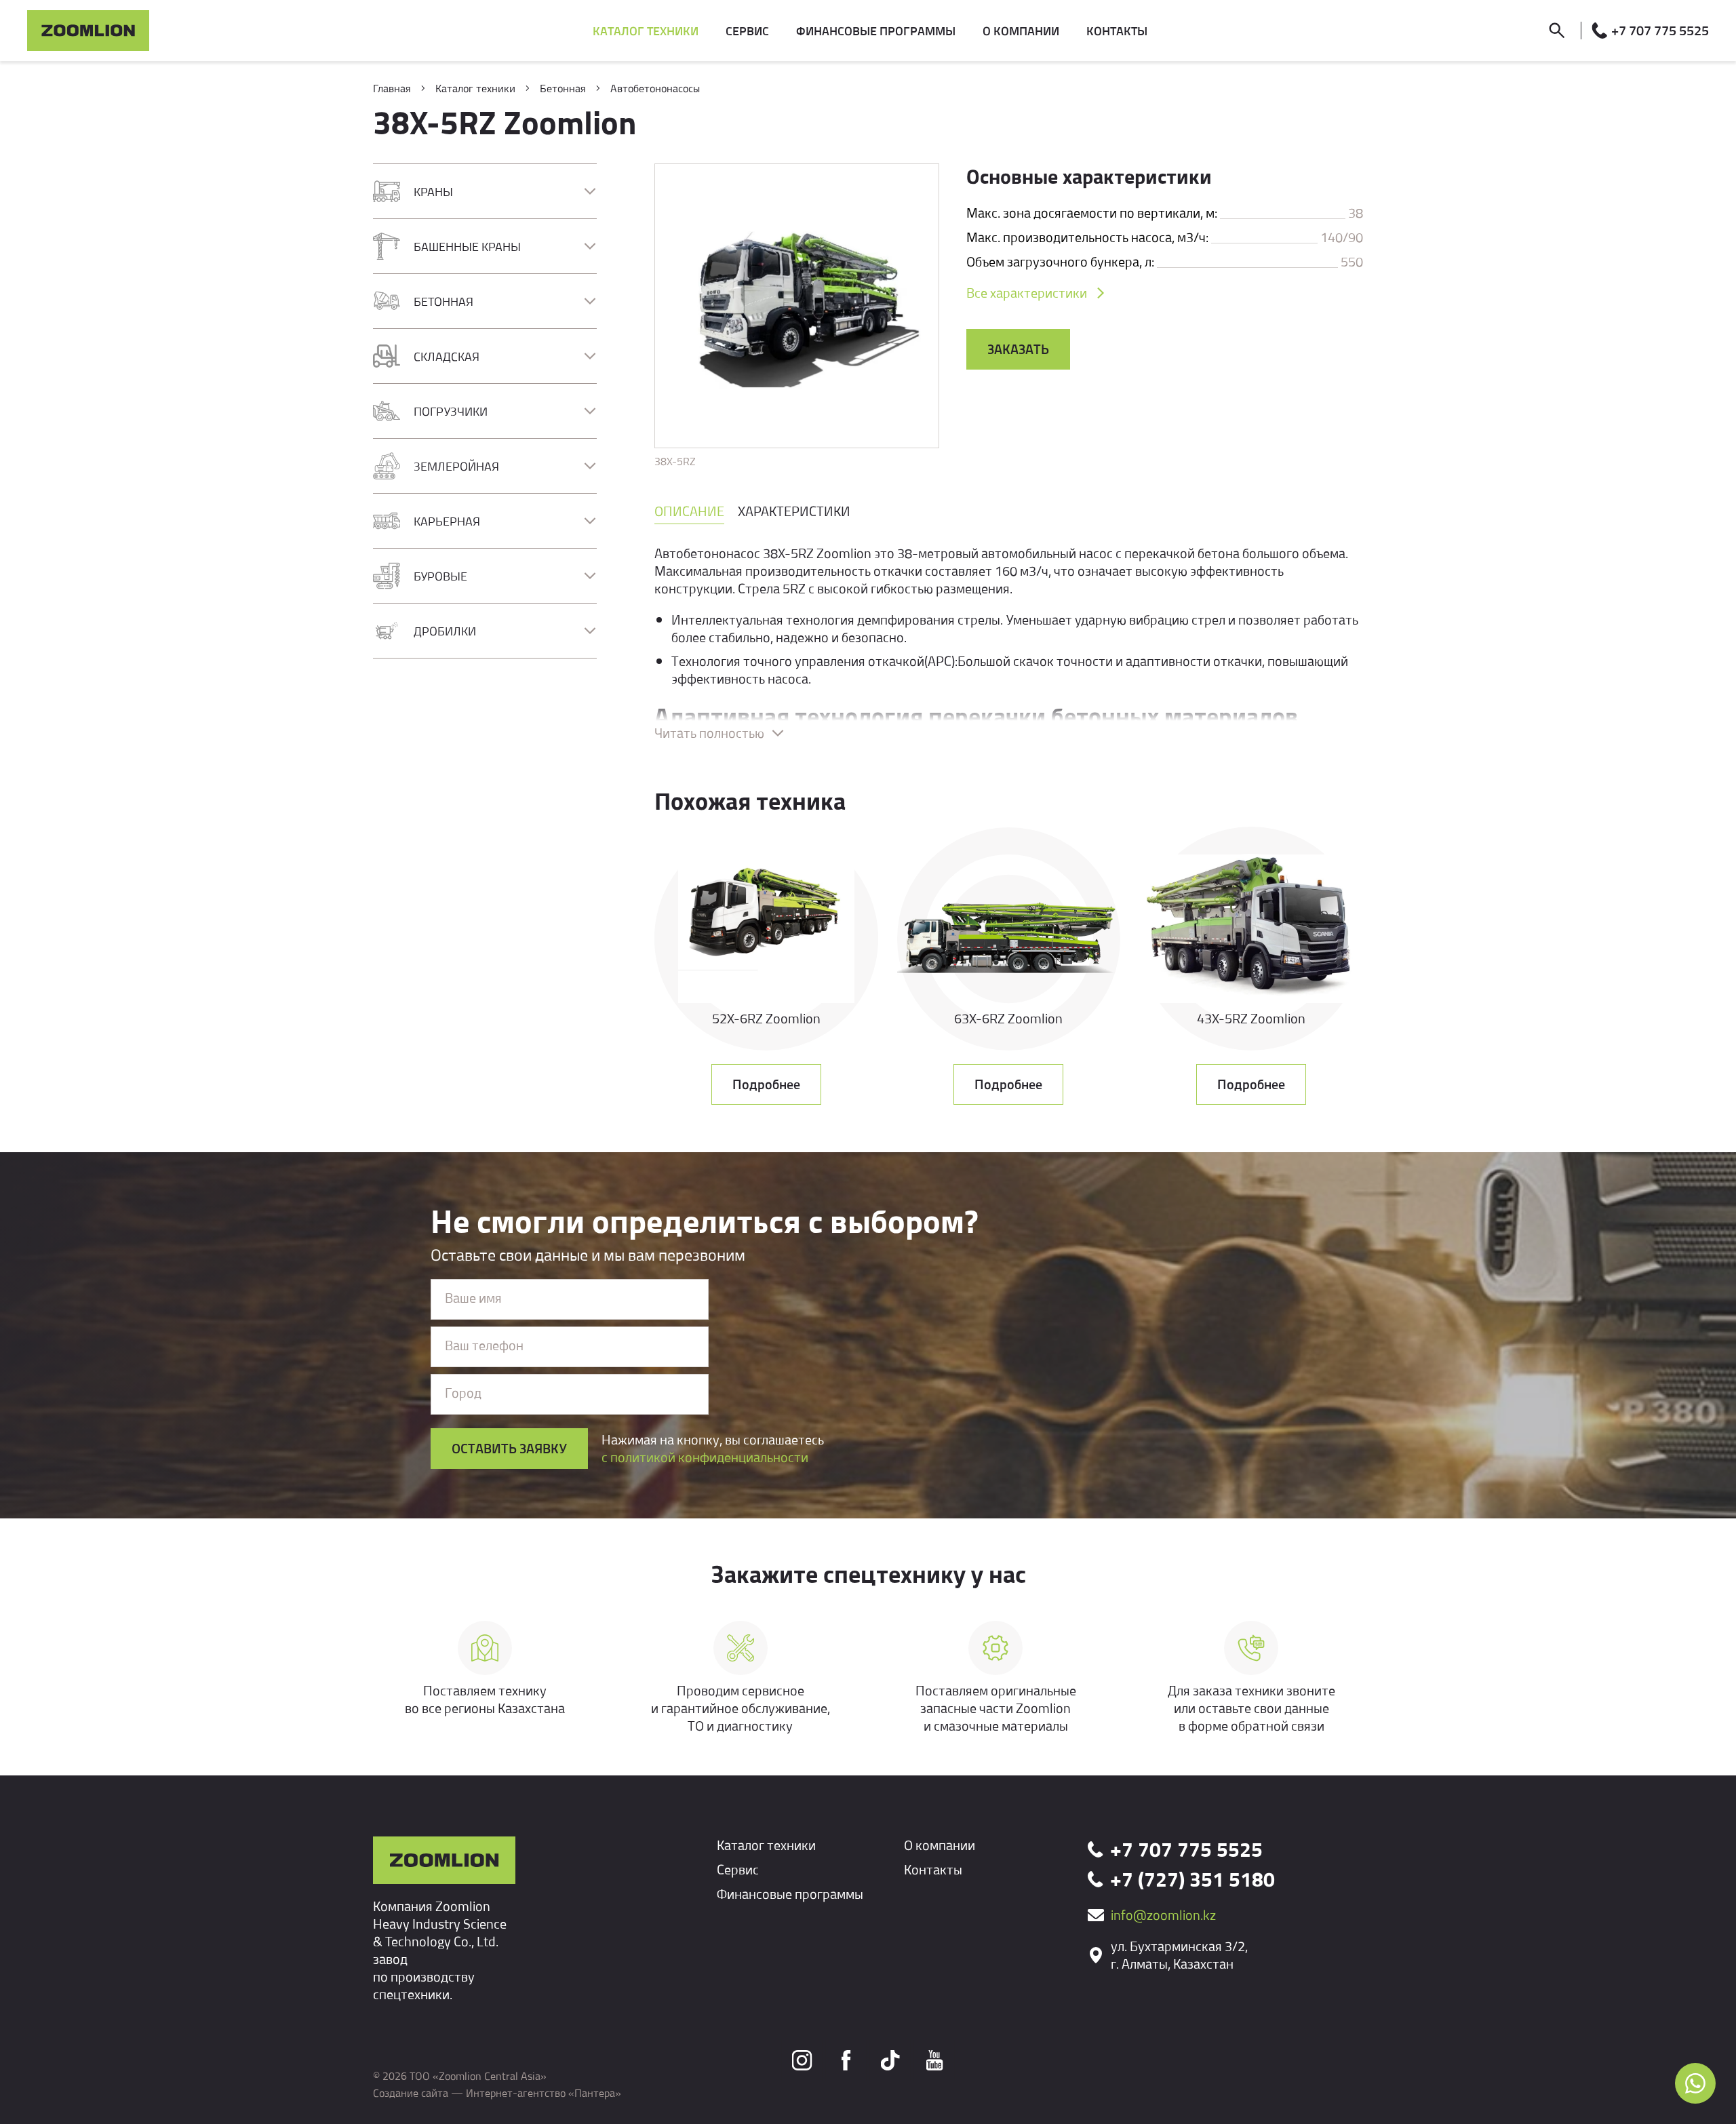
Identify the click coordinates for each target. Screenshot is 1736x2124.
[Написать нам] (1695, 2083)
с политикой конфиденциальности (705, 1457)
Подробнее (766, 1084)
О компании (940, 1845)
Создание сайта (411, 2093)
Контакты (933, 1869)
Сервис (738, 1869)
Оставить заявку (509, 1448)
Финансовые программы (790, 1894)
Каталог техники (766, 1845)
